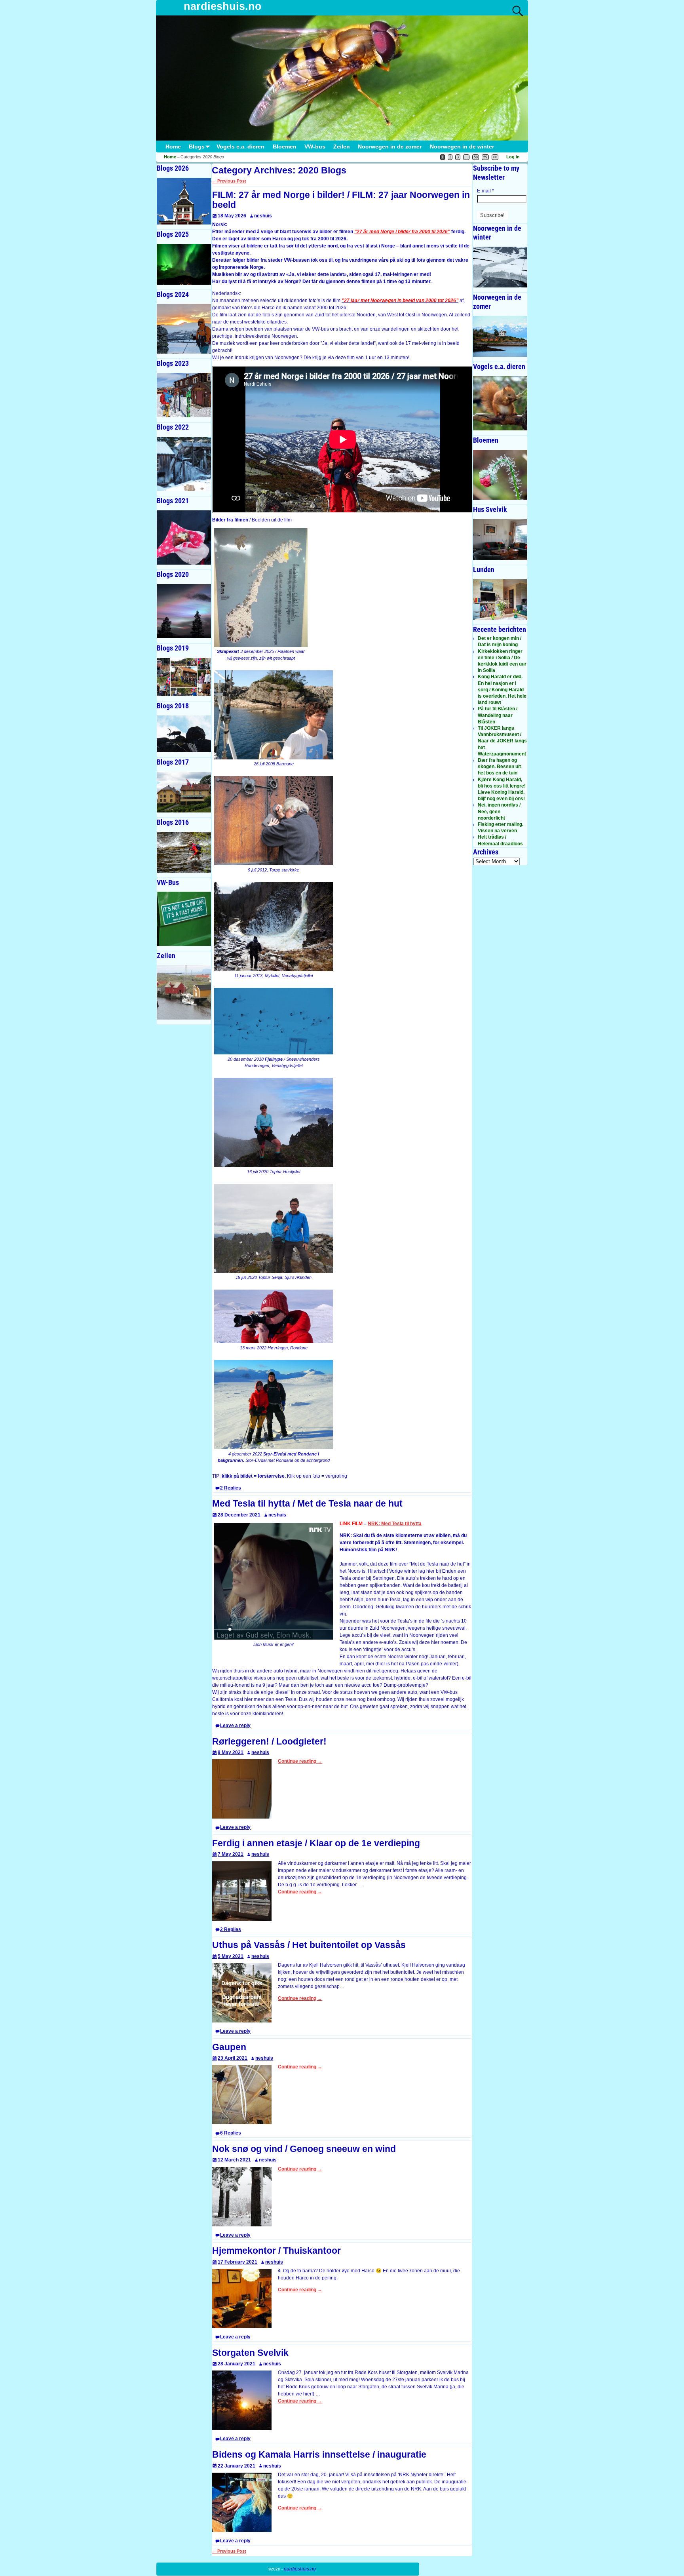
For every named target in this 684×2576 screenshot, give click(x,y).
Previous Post (229, 181)
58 (476, 157)
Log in (513, 157)
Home (173, 147)
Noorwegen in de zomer (390, 147)
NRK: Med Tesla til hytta (395, 1524)
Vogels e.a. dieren (240, 147)
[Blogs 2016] (184, 852)
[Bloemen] (500, 475)
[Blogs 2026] (184, 201)
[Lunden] (500, 600)
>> (495, 157)
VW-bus (315, 147)
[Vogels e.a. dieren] (500, 403)
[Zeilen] (184, 992)
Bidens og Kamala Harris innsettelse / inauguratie (319, 2455)
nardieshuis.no (223, 6)
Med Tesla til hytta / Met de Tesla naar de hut (307, 1504)
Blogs (197, 147)
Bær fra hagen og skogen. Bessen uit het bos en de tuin (499, 767)
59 (485, 157)
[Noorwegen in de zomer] (500, 336)
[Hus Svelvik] (500, 539)
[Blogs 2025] (184, 264)
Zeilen (342, 147)
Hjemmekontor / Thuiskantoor (276, 2251)
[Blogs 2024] (184, 328)
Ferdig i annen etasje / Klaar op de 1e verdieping (316, 1843)
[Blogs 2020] (184, 611)
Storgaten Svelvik (250, 2353)
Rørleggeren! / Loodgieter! (269, 1742)
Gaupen (229, 2047)
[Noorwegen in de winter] (500, 267)
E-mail (485, 191)
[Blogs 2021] (184, 537)
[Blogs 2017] (184, 792)
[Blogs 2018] (184, 734)
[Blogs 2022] (184, 464)
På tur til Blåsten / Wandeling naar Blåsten (498, 715)
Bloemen (285, 147)
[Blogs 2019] (184, 677)
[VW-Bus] (184, 919)
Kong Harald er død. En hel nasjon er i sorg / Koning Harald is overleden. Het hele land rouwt (502, 690)
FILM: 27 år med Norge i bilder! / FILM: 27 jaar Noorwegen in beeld (341, 200)
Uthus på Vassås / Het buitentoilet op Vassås (309, 1945)
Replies (231, 1488)
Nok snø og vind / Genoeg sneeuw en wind (304, 2149)
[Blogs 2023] (184, 395)
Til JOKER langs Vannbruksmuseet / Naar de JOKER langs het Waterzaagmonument (502, 741)
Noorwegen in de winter (462, 147)
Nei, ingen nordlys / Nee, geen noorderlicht (499, 811)
